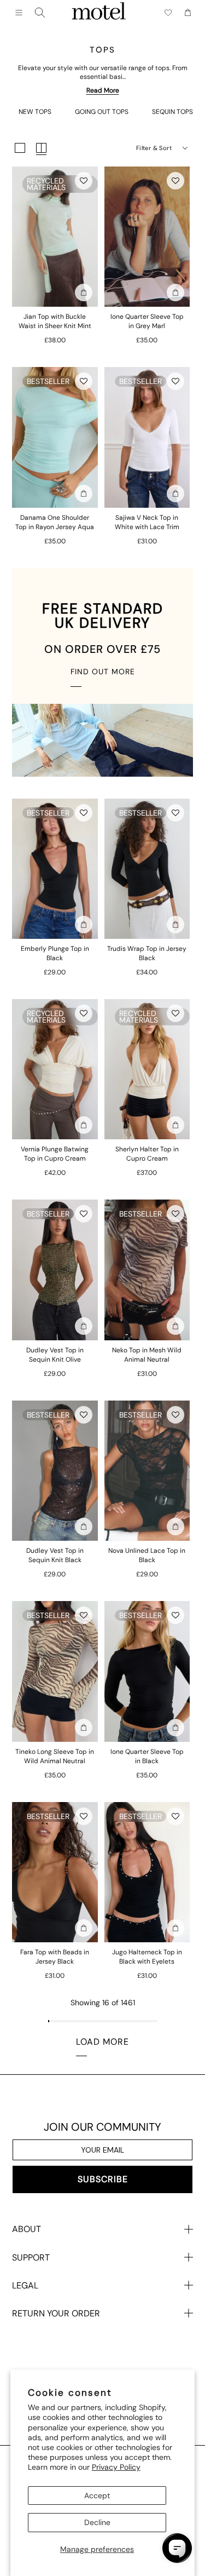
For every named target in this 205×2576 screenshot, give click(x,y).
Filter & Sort (154, 148)
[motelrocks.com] (99, 13)
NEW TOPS (35, 112)
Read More (103, 90)
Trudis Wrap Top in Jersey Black (147, 953)
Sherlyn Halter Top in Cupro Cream (147, 1154)
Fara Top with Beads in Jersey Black (55, 1957)
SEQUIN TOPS (172, 112)
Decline (97, 2522)
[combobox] (40, 13)
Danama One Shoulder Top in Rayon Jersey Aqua (55, 522)
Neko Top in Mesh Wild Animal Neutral (147, 1355)
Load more (102, 2042)
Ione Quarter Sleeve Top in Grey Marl (147, 321)
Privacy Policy (116, 2467)
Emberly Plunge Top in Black (55, 953)
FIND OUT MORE (103, 672)
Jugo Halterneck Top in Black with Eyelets (147, 1957)
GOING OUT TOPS (102, 112)
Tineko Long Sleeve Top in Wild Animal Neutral (55, 1756)
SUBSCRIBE (103, 2179)
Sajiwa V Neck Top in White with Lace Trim (147, 522)
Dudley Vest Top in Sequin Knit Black (55, 1555)
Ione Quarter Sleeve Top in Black (147, 1756)
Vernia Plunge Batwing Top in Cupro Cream (55, 1154)
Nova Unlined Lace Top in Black (147, 1555)
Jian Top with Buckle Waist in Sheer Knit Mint (55, 321)
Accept (97, 2495)
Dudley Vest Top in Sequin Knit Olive (55, 1355)
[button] (84, 181)
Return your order (56, 2313)
